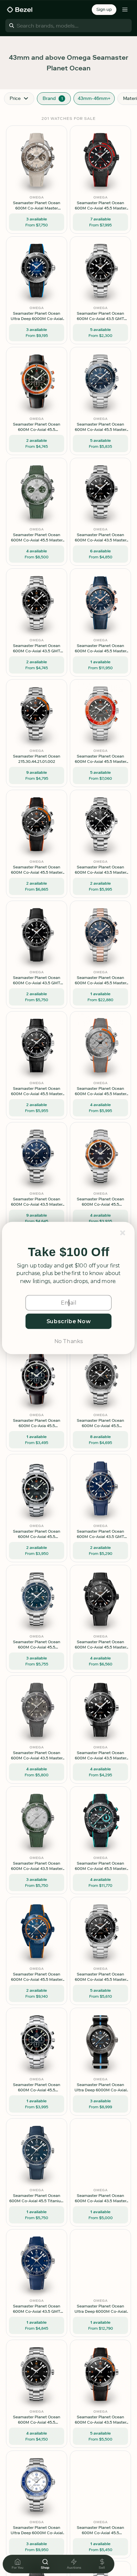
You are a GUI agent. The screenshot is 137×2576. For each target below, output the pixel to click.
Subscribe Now (69, 1321)
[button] (68, 1252)
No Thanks (68, 1341)
